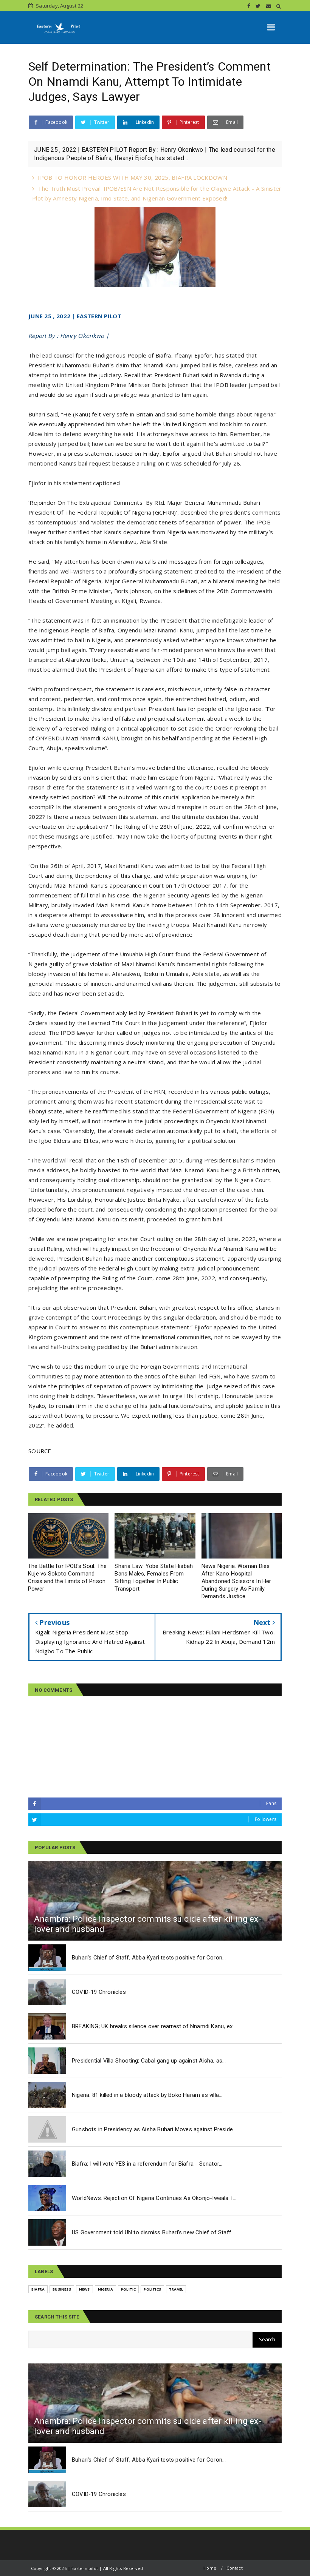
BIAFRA (38, 2289)
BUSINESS (62, 2289)
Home (210, 2568)
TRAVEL (176, 2289)
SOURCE (40, 1451)
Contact (234, 2568)
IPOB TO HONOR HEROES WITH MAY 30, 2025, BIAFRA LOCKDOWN (133, 177)
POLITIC (128, 2289)
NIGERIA (105, 2289)
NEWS (84, 2289)
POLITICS (152, 2289)
